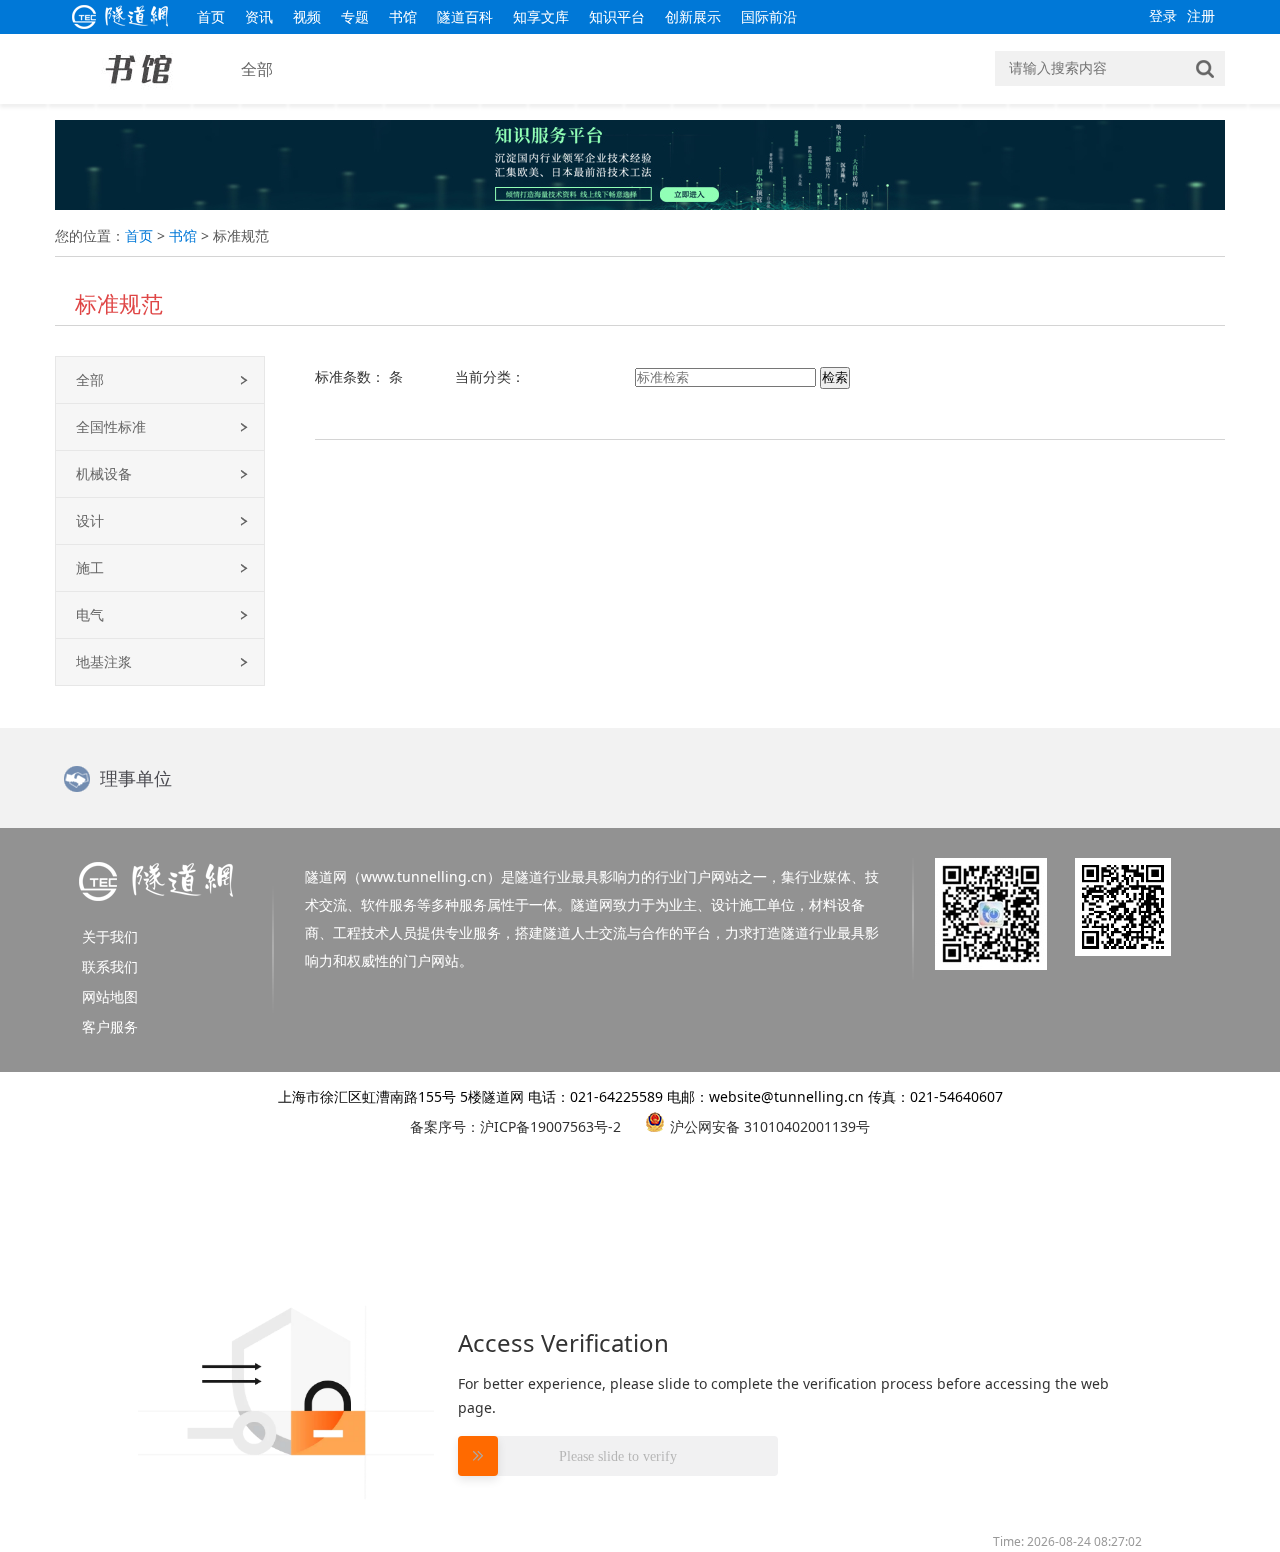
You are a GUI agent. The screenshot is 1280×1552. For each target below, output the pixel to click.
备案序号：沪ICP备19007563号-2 (515, 1126)
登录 (1163, 15)
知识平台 (617, 16)
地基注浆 (104, 661)
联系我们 (110, 966)
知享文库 (541, 16)
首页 (211, 16)
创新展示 (693, 16)
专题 (355, 16)
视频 (307, 16)
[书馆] (138, 98)
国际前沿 (769, 16)
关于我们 (110, 936)
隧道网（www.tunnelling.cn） (403, 876)
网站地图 (110, 996)
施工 (90, 567)
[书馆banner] (640, 204)
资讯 (259, 16)
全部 (90, 379)
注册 (1201, 15)
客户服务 (110, 1026)
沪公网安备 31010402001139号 (770, 1124)
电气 (90, 614)
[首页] (121, 23)
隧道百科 (465, 16)
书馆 (403, 16)
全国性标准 (111, 426)
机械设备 (104, 473)
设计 (90, 520)
